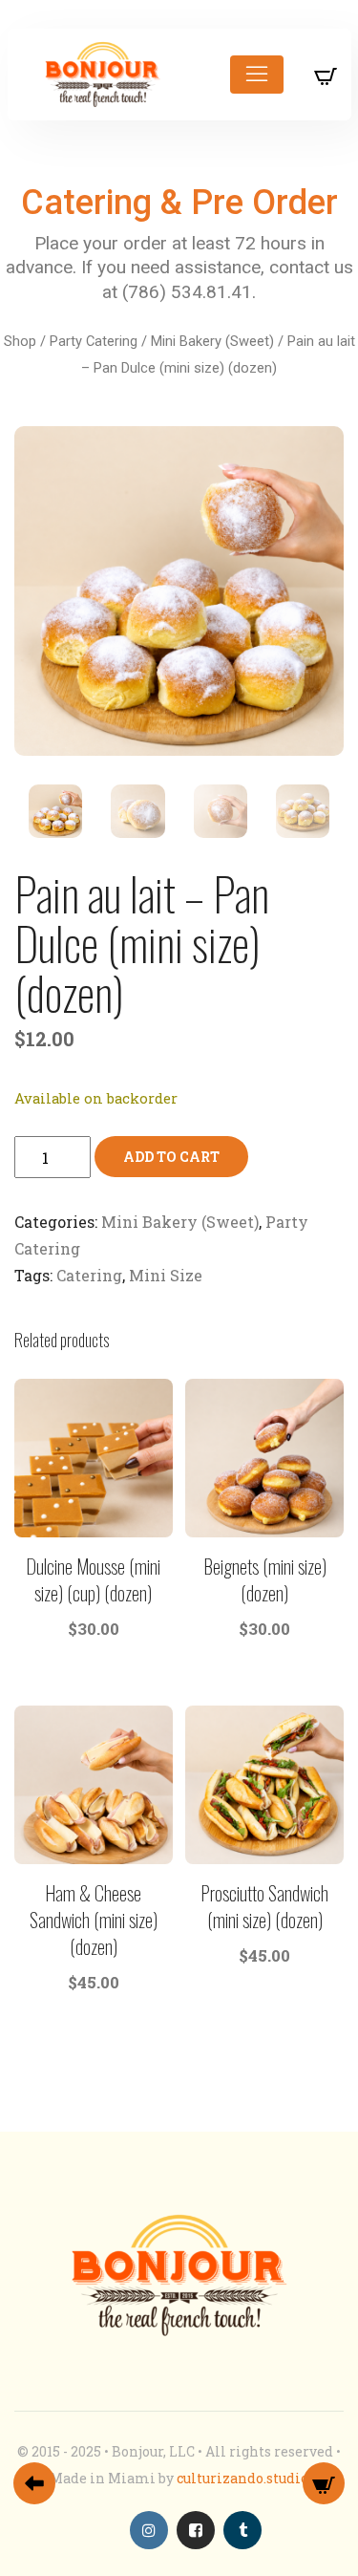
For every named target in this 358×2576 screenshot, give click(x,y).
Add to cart (171, 1157)
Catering (89, 1275)
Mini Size (166, 1275)
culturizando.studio (242, 2478)
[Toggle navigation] (257, 75)
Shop (20, 341)
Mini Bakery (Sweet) (212, 341)
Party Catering (94, 341)
